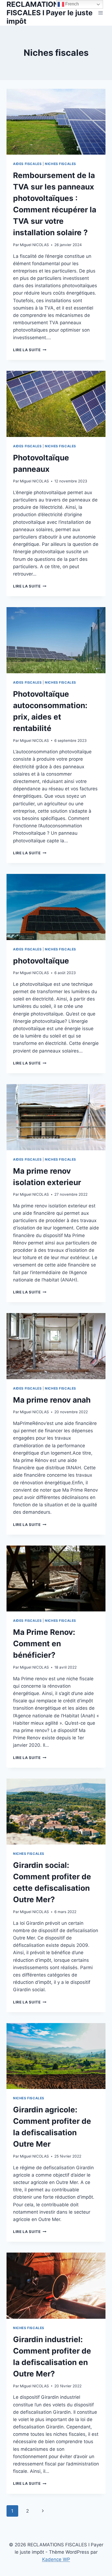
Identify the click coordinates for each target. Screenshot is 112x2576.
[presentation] (56, 122)
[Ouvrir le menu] (100, 13)
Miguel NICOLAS (34, 245)
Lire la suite (30, 350)
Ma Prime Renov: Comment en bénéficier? (44, 1644)
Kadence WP (56, 2559)
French (71, 4)
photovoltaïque (41, 961)
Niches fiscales (60, 164)
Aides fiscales (27, 164)
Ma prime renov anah (52, 1400)
